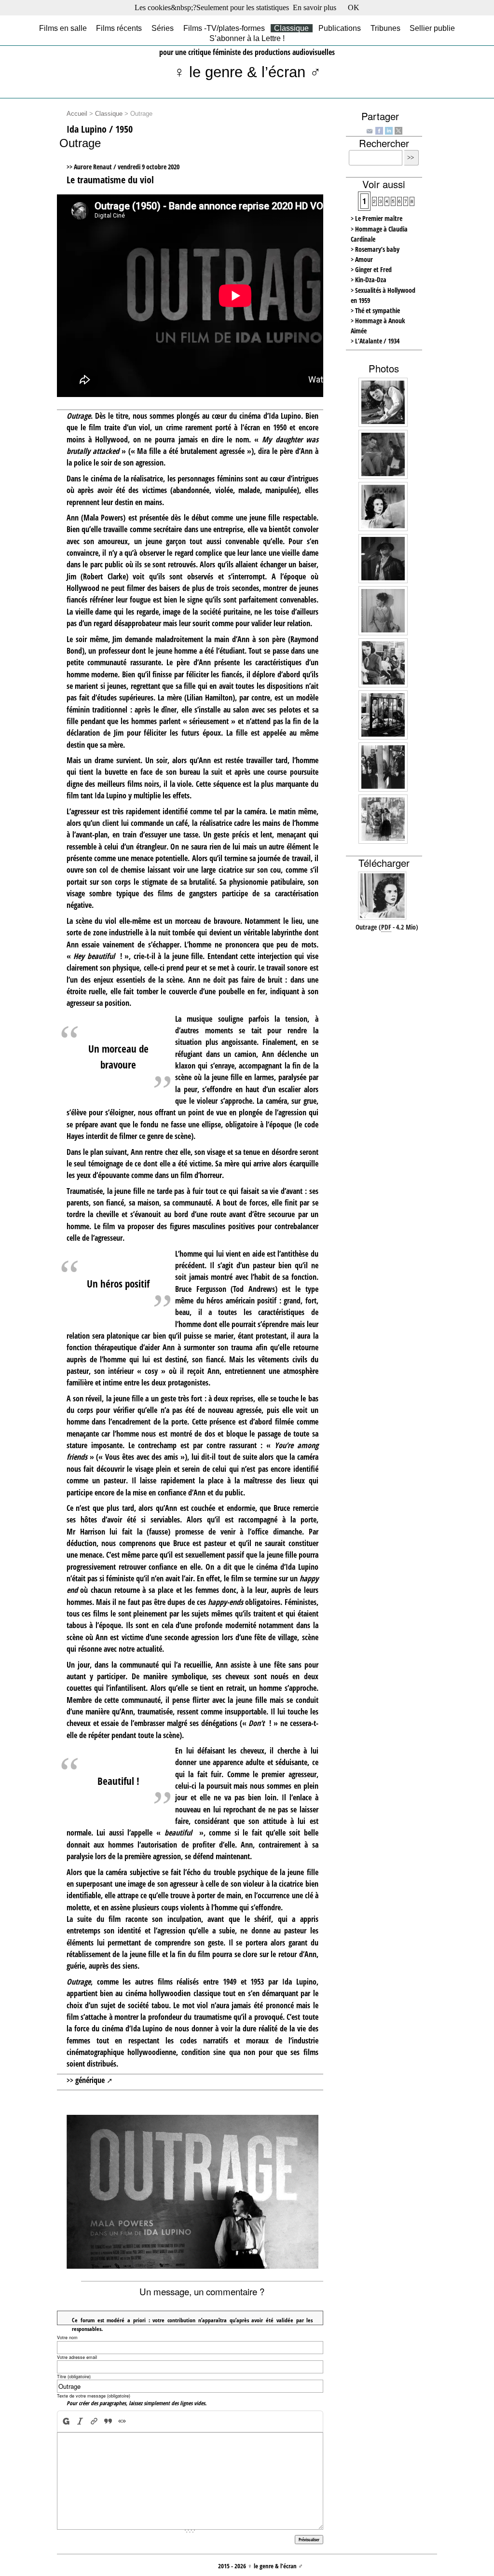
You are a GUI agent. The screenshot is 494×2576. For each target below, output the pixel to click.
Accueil (77, 114)
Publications (340, 28)
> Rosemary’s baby (375, 249)
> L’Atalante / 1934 (375, 341)
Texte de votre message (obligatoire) (94, 2396)
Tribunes (385, 28)
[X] (398, 130)
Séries (163, 28)
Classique (291, 28)
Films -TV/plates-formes (224, 28)
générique (90, 2080)
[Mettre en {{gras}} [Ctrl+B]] (65, 2421)
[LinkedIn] (389, 130)
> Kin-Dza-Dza (369, 280)
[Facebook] (379, 130)
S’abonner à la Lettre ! (247, 38)
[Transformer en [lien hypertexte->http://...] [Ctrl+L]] (94, 2421)
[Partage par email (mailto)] (370, 131)
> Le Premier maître (377, 218)
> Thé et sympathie (375, 310)
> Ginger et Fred (371, 269)
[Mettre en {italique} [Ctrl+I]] (80, 2421)
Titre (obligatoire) (74, 2377)
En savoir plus (315, 7)
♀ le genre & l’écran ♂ (247, 72)
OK (354, 7)
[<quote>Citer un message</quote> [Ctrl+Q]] (108, 2421)
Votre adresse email (77, 2357)
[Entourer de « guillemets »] (122, 2421)
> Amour (362, 259)
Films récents (119, 28)
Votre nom (67, 2337)
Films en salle (63, 28)
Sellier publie (432, 28)
